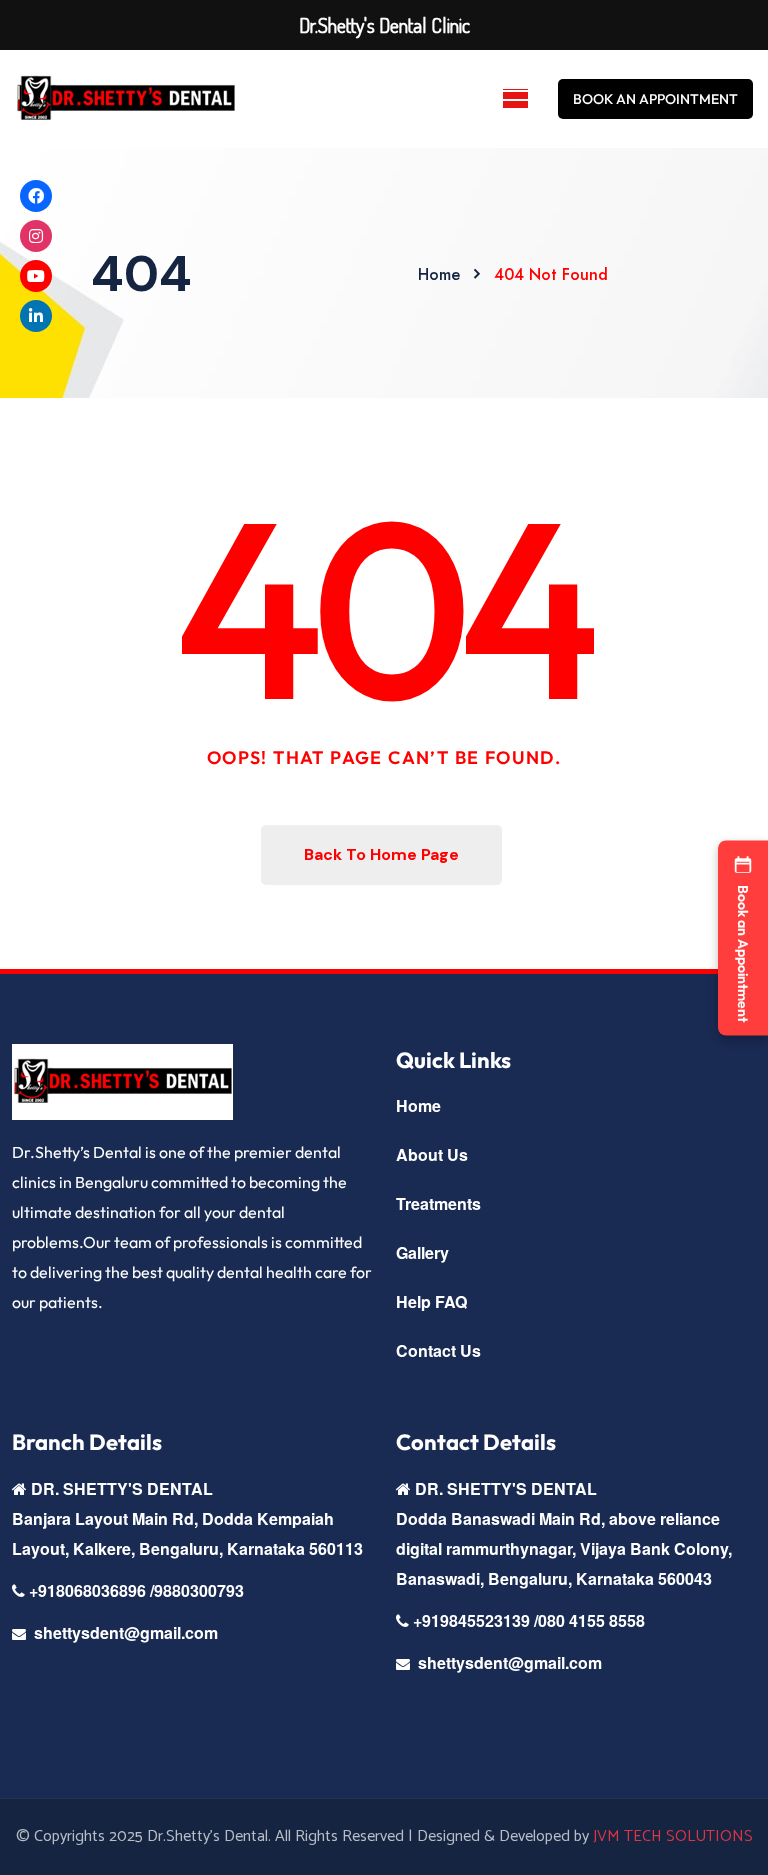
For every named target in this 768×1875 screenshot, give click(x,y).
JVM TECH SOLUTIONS (673, 1836)
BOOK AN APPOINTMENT (655, 99)
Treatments (438, 1203)
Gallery (422, 1252)
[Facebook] (36, 196)
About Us (432, 1154)
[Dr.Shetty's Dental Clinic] (125, 99)
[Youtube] (36, 276)
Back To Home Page (381, 854)
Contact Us (438, 1350)
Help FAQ (431, 1301)
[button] (743, 937)
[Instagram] (36, 236)
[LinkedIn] (36, 316)
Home (418, 1105)
